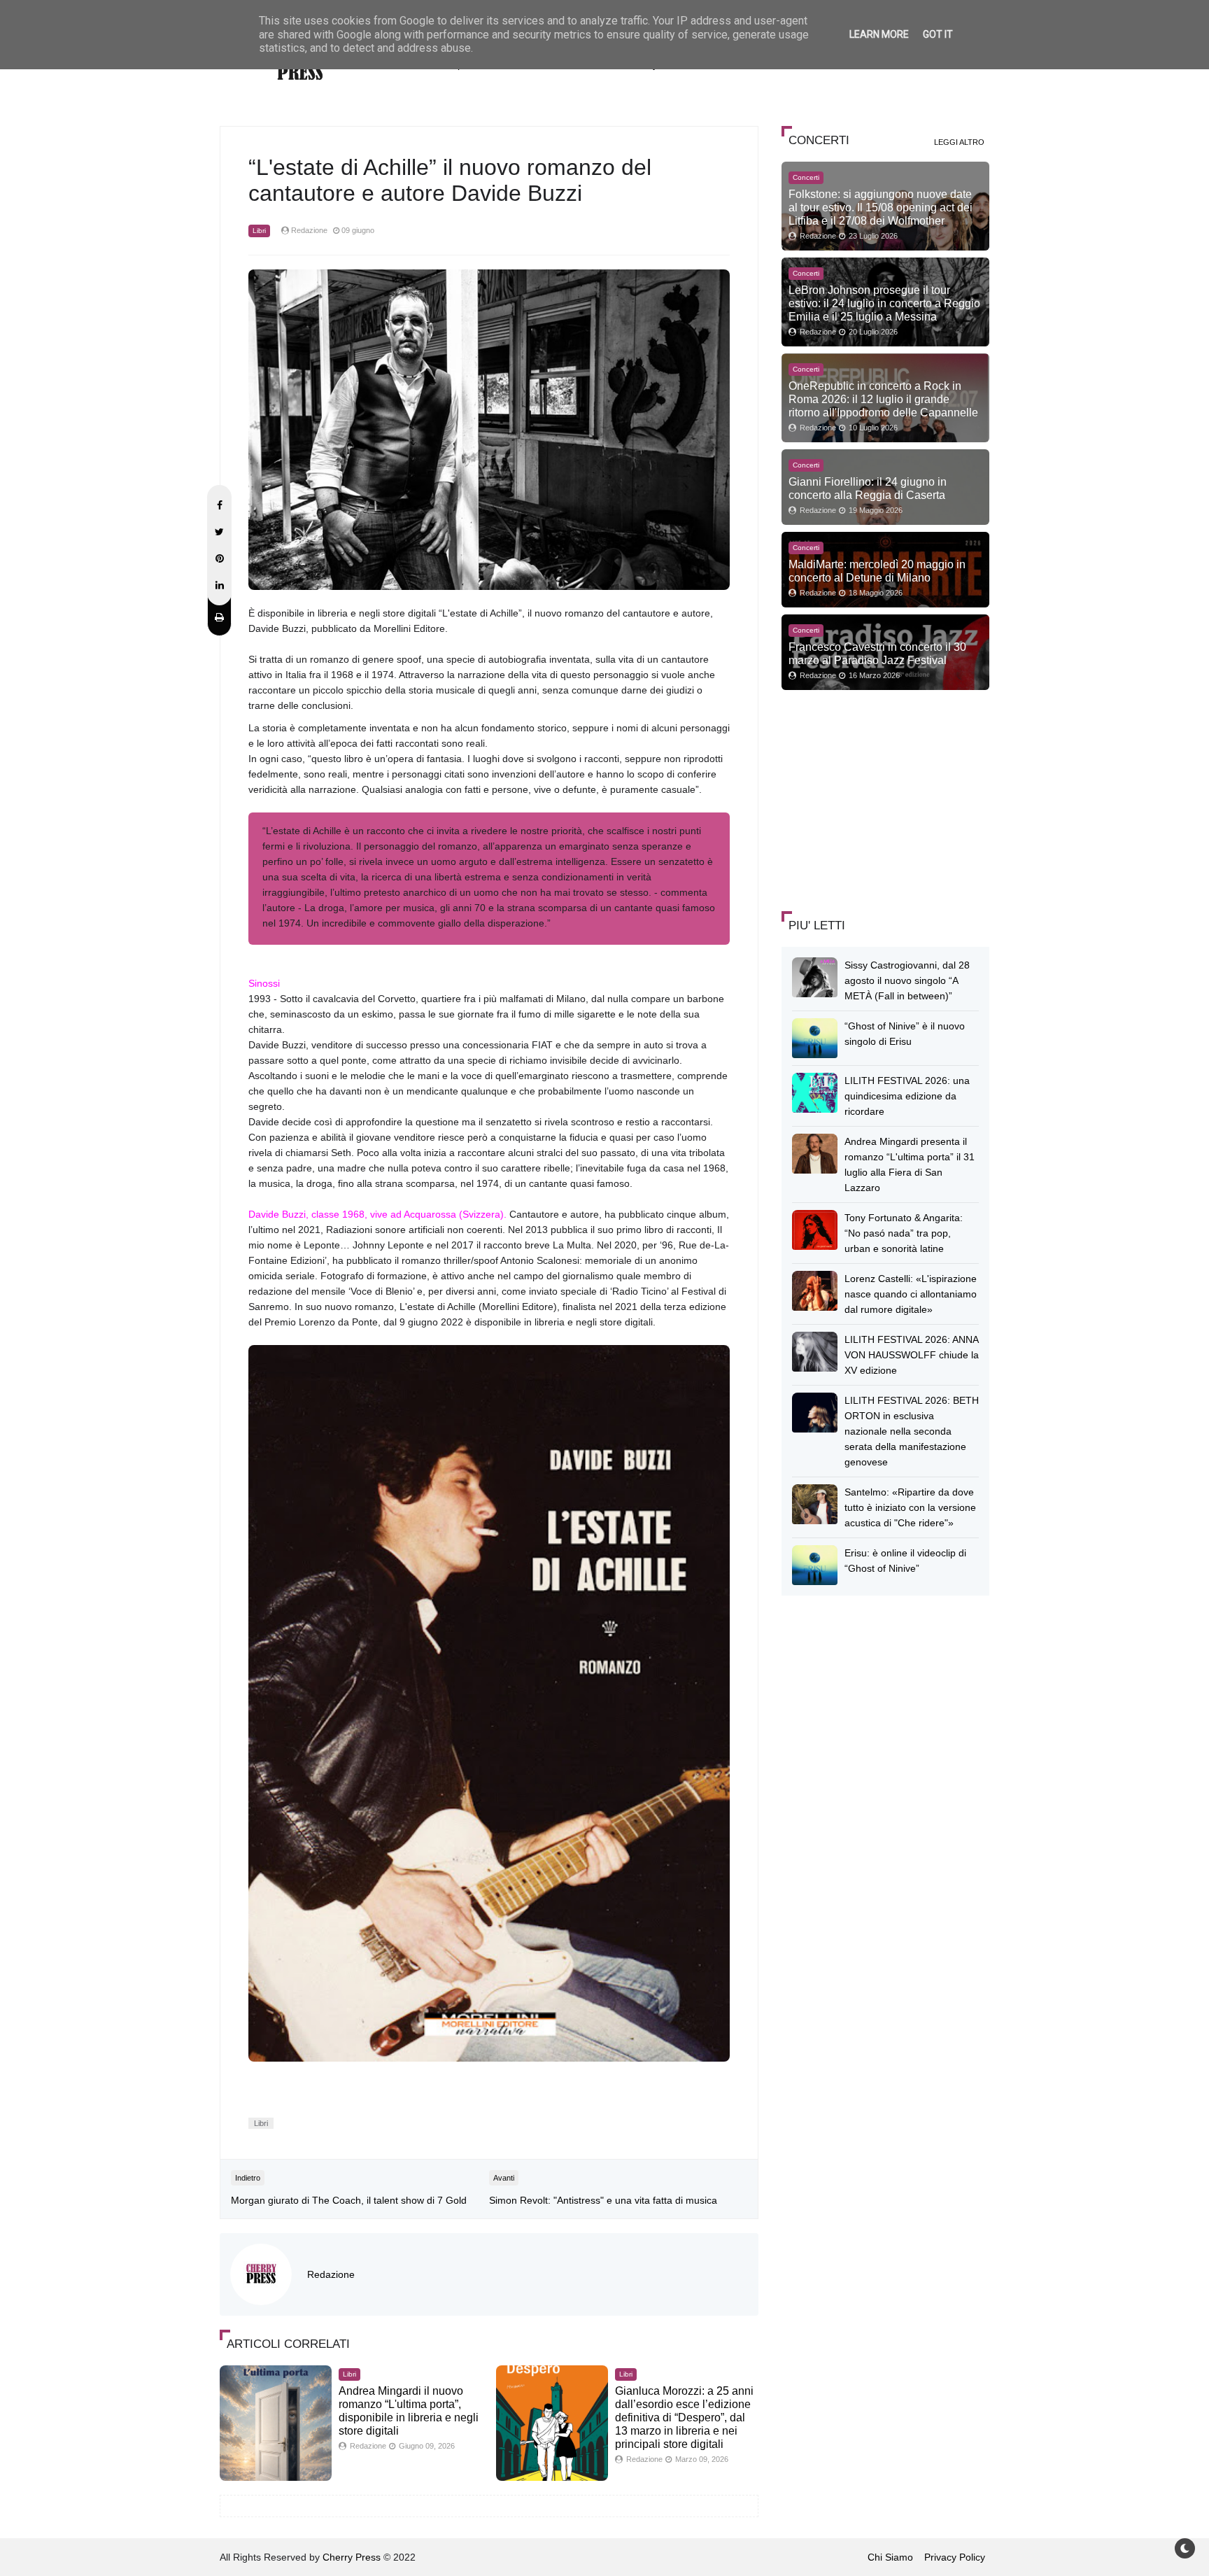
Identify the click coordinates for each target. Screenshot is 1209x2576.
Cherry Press (352, 2557)
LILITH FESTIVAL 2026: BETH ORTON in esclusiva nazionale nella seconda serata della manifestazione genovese (912, 1431)
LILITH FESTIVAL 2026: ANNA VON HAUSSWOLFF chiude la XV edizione (912, 1355)
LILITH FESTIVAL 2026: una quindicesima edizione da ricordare (907, 1096)
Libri (259, 231)
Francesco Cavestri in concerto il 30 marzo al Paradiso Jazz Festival (877, 653)
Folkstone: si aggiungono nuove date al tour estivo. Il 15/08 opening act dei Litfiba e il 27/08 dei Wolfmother (881, 207)
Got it (938, 34)
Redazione (331, 2274)
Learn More (879, 34)
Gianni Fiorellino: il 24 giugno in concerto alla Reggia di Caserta (868, 488)
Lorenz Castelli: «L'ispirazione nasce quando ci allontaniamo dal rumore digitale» (911, 1294)
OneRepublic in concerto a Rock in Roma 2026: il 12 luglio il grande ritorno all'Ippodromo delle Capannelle (883, 399)
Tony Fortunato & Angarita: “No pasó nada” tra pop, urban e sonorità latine (904, 1233)
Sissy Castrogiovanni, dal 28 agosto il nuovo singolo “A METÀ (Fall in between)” (907, 980)
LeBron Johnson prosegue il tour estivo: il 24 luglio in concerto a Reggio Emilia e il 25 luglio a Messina (884, 303)
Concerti (806, 177)
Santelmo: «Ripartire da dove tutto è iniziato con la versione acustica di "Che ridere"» (910, 1507)
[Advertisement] (886, 798)
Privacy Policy (955, 2557)
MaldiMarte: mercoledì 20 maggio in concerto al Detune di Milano (877, 571)
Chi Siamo (890, 2557)
